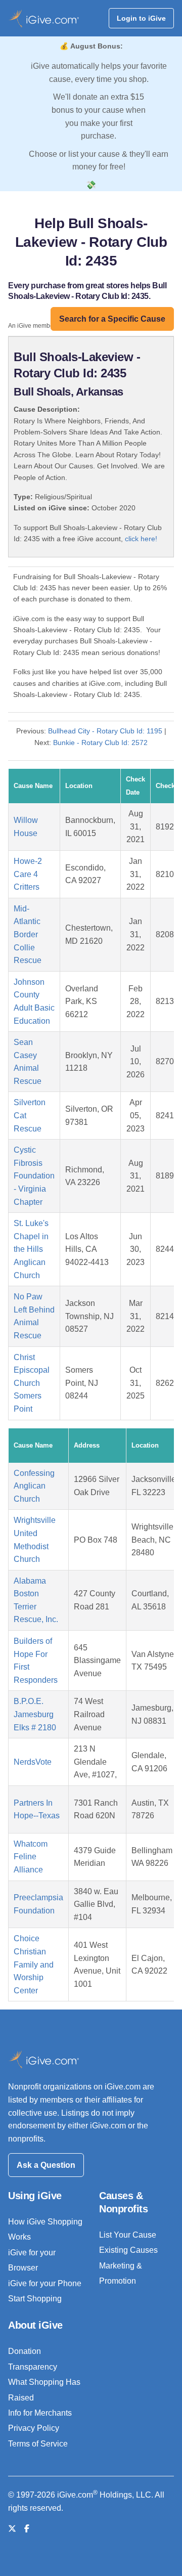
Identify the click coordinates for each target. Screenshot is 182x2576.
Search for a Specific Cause (112, 319)
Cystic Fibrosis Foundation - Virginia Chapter (34, 1176)
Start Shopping (35, 2299)
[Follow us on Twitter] (12, 2529)
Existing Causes (128, 2250)
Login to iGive (141, 18)
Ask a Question (46, 2165)
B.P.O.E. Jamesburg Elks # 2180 (35, 1714)
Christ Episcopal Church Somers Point (32, 1383)
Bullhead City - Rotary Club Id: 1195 (105, 731)
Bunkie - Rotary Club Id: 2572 (100, 743)
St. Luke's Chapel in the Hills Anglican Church (31, 1249)
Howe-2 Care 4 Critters (28, 874)
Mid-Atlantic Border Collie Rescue (28, 934)
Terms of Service (38, 2444)
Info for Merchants (40, 2413)
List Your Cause (128, 2235)
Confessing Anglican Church (34, 1486)
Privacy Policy (34, 2428)
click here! (141, 539)
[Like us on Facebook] (27, 2529)
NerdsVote (33, 1762)
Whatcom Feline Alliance (31, 1857)
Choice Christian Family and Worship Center (34, 1964)
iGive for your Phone (45, 2283)
